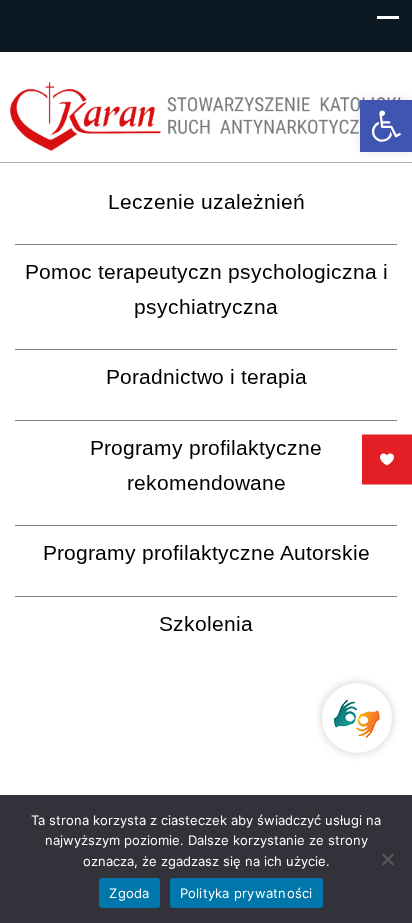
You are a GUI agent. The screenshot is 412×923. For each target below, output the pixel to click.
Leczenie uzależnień (206, 201)
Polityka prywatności (246, 893)
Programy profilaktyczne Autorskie (206, 552)
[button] (386, 126)
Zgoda (129, 893)
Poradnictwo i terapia (206, 376)
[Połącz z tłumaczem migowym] (357, 718)
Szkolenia (206, 623)
